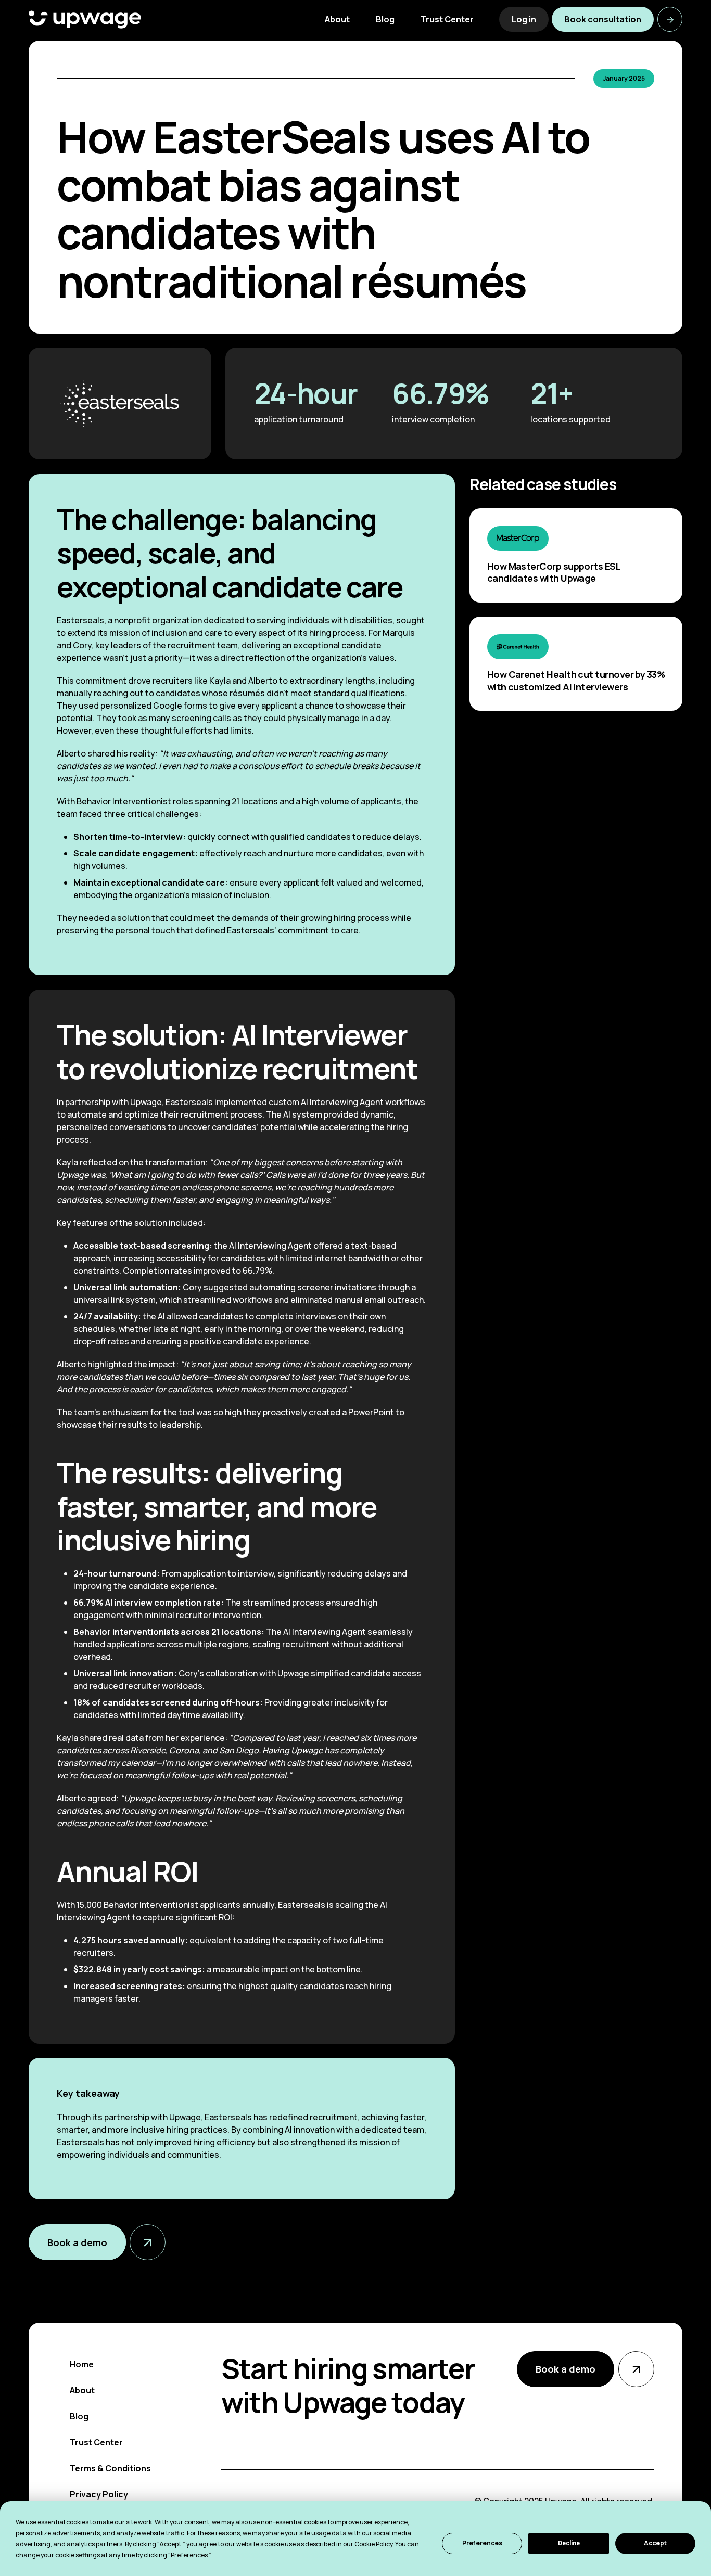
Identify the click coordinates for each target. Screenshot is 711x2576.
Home (82, 2364)
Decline (569, 2543)
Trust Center (96, 2442)
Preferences (482, 2543)
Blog (79, 2416)
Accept (655, 2543)
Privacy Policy (99, 2494)
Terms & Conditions (110, 2468)
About (82, 2390)
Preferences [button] (189, 2555)
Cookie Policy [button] (373, 2544)
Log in (524, 19)
